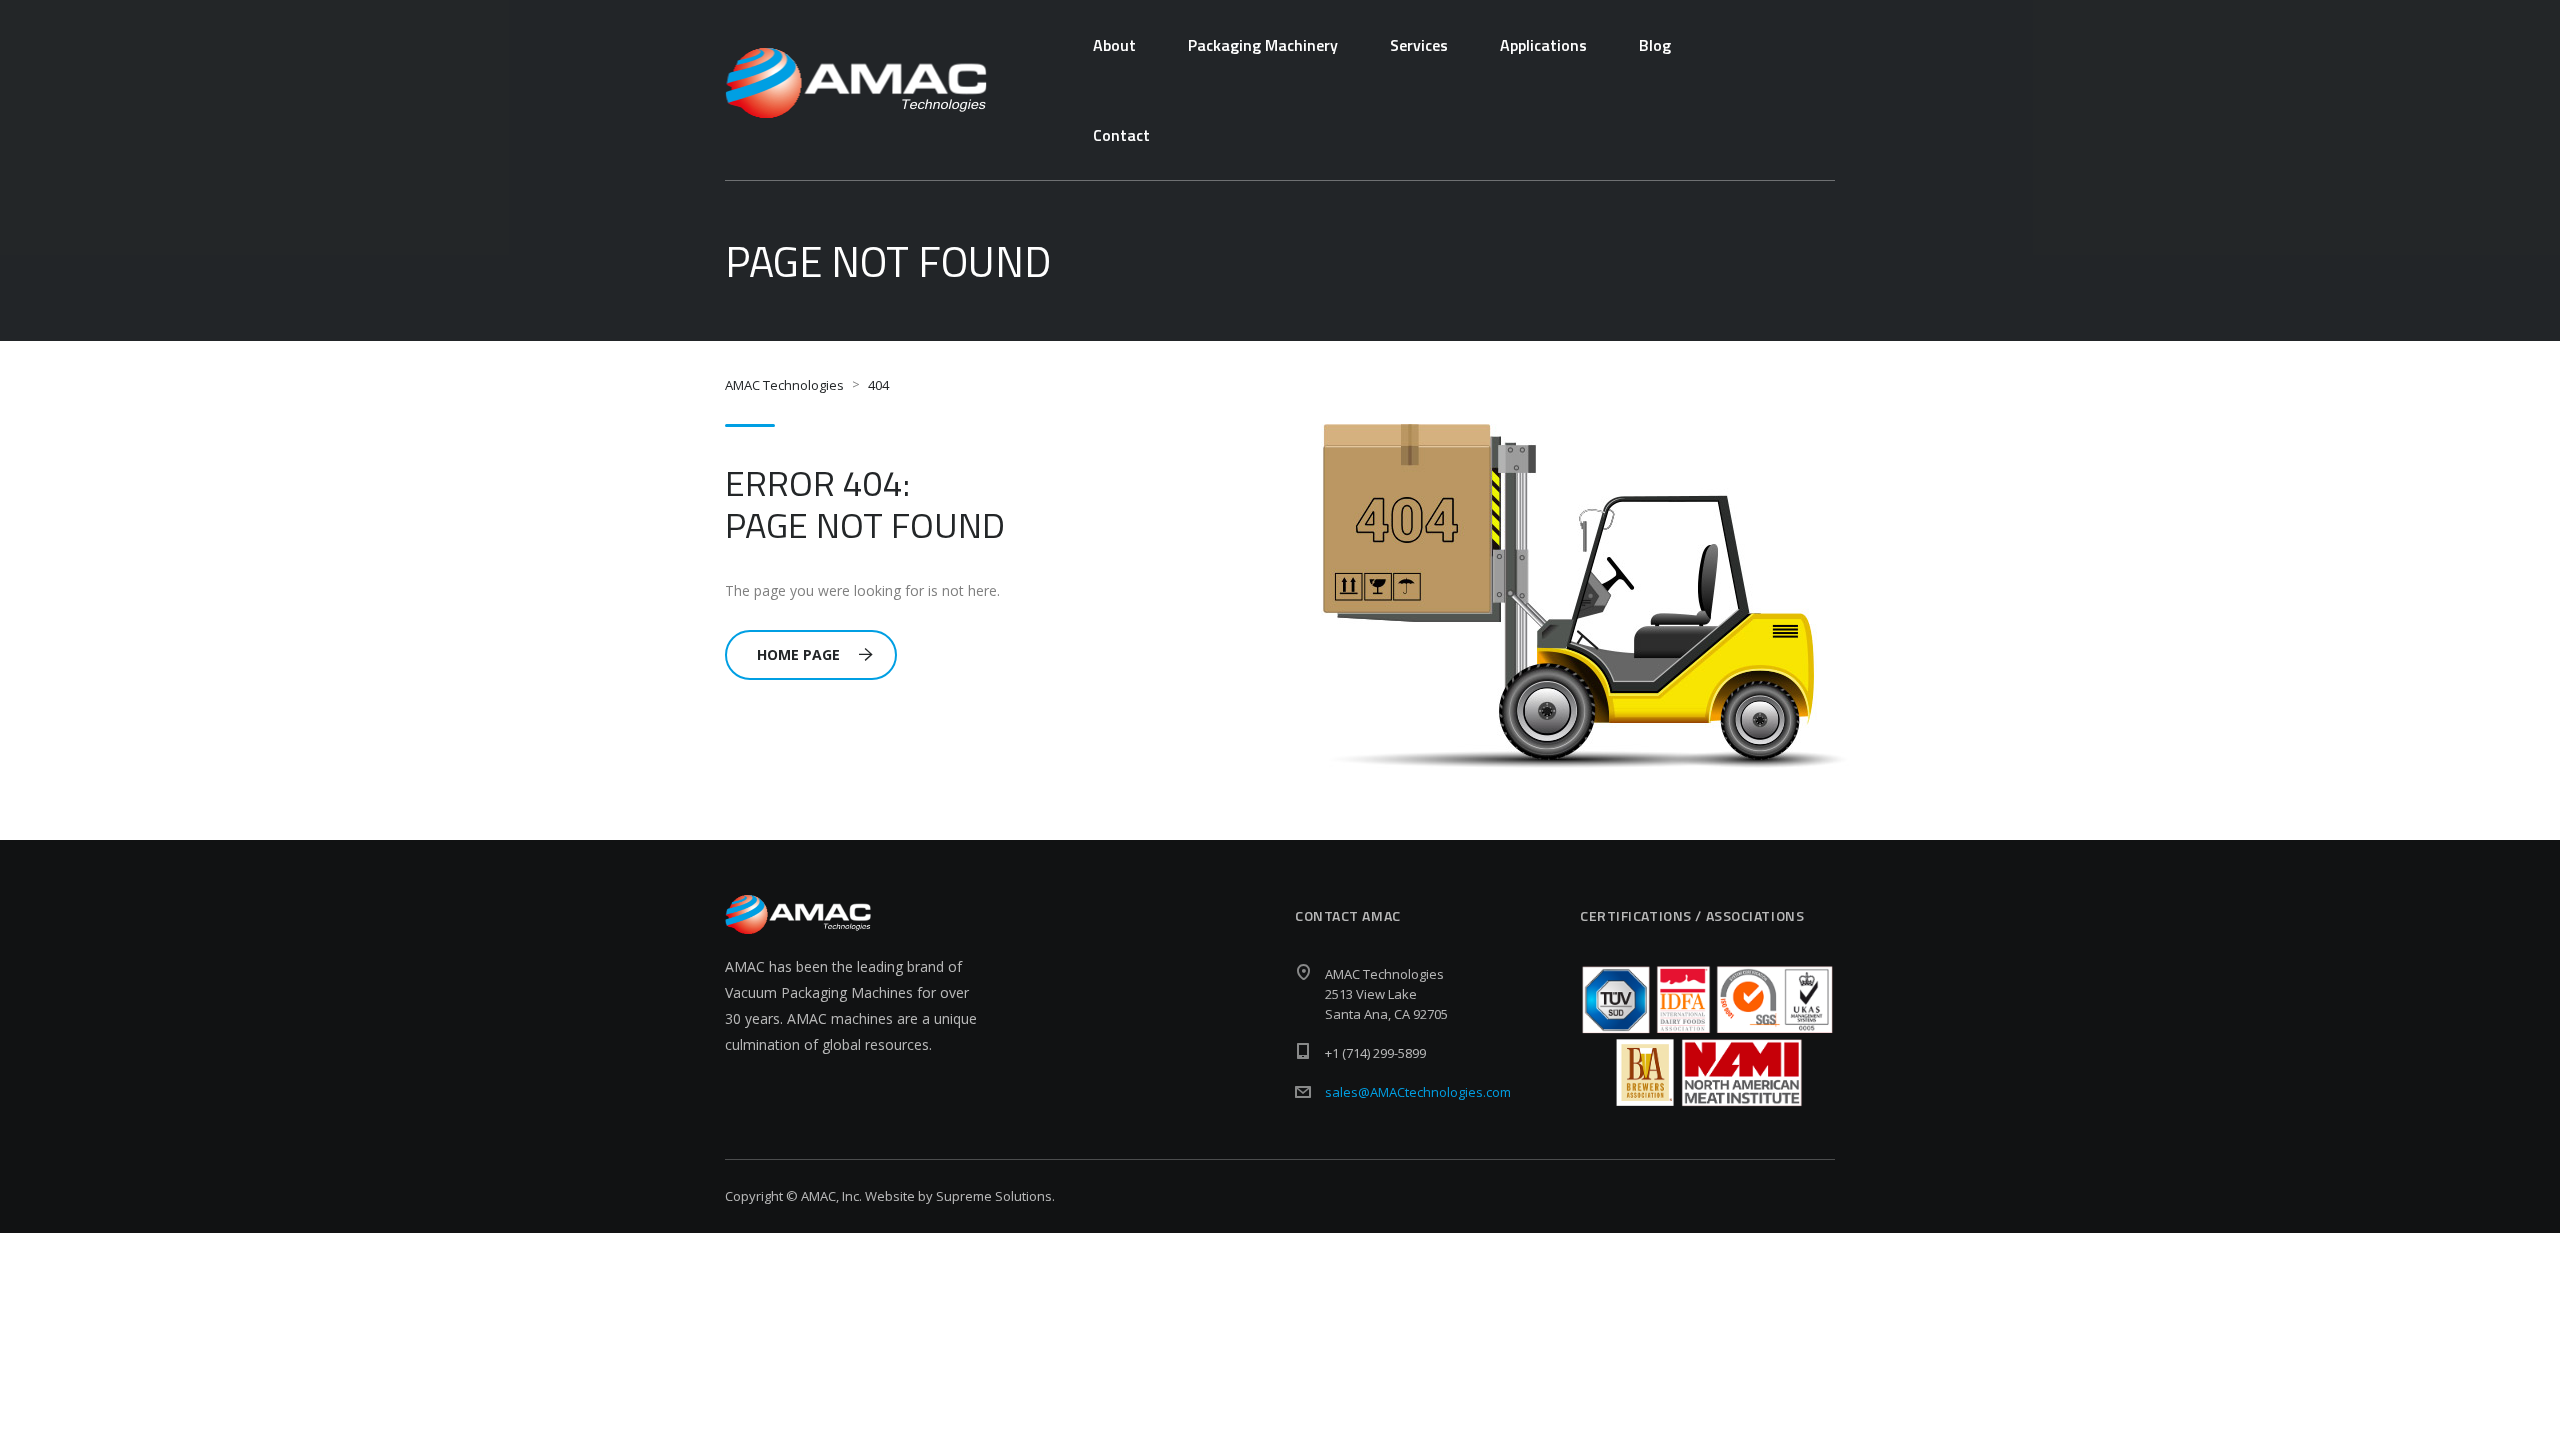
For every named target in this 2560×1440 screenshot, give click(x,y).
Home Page (798, 654)
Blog (1655, 45)
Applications (1543, 45)
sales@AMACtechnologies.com (1418, 1092)
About (1114, 45)
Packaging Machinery (1263, 45)
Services (1419, 45)
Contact (1121, 135)
